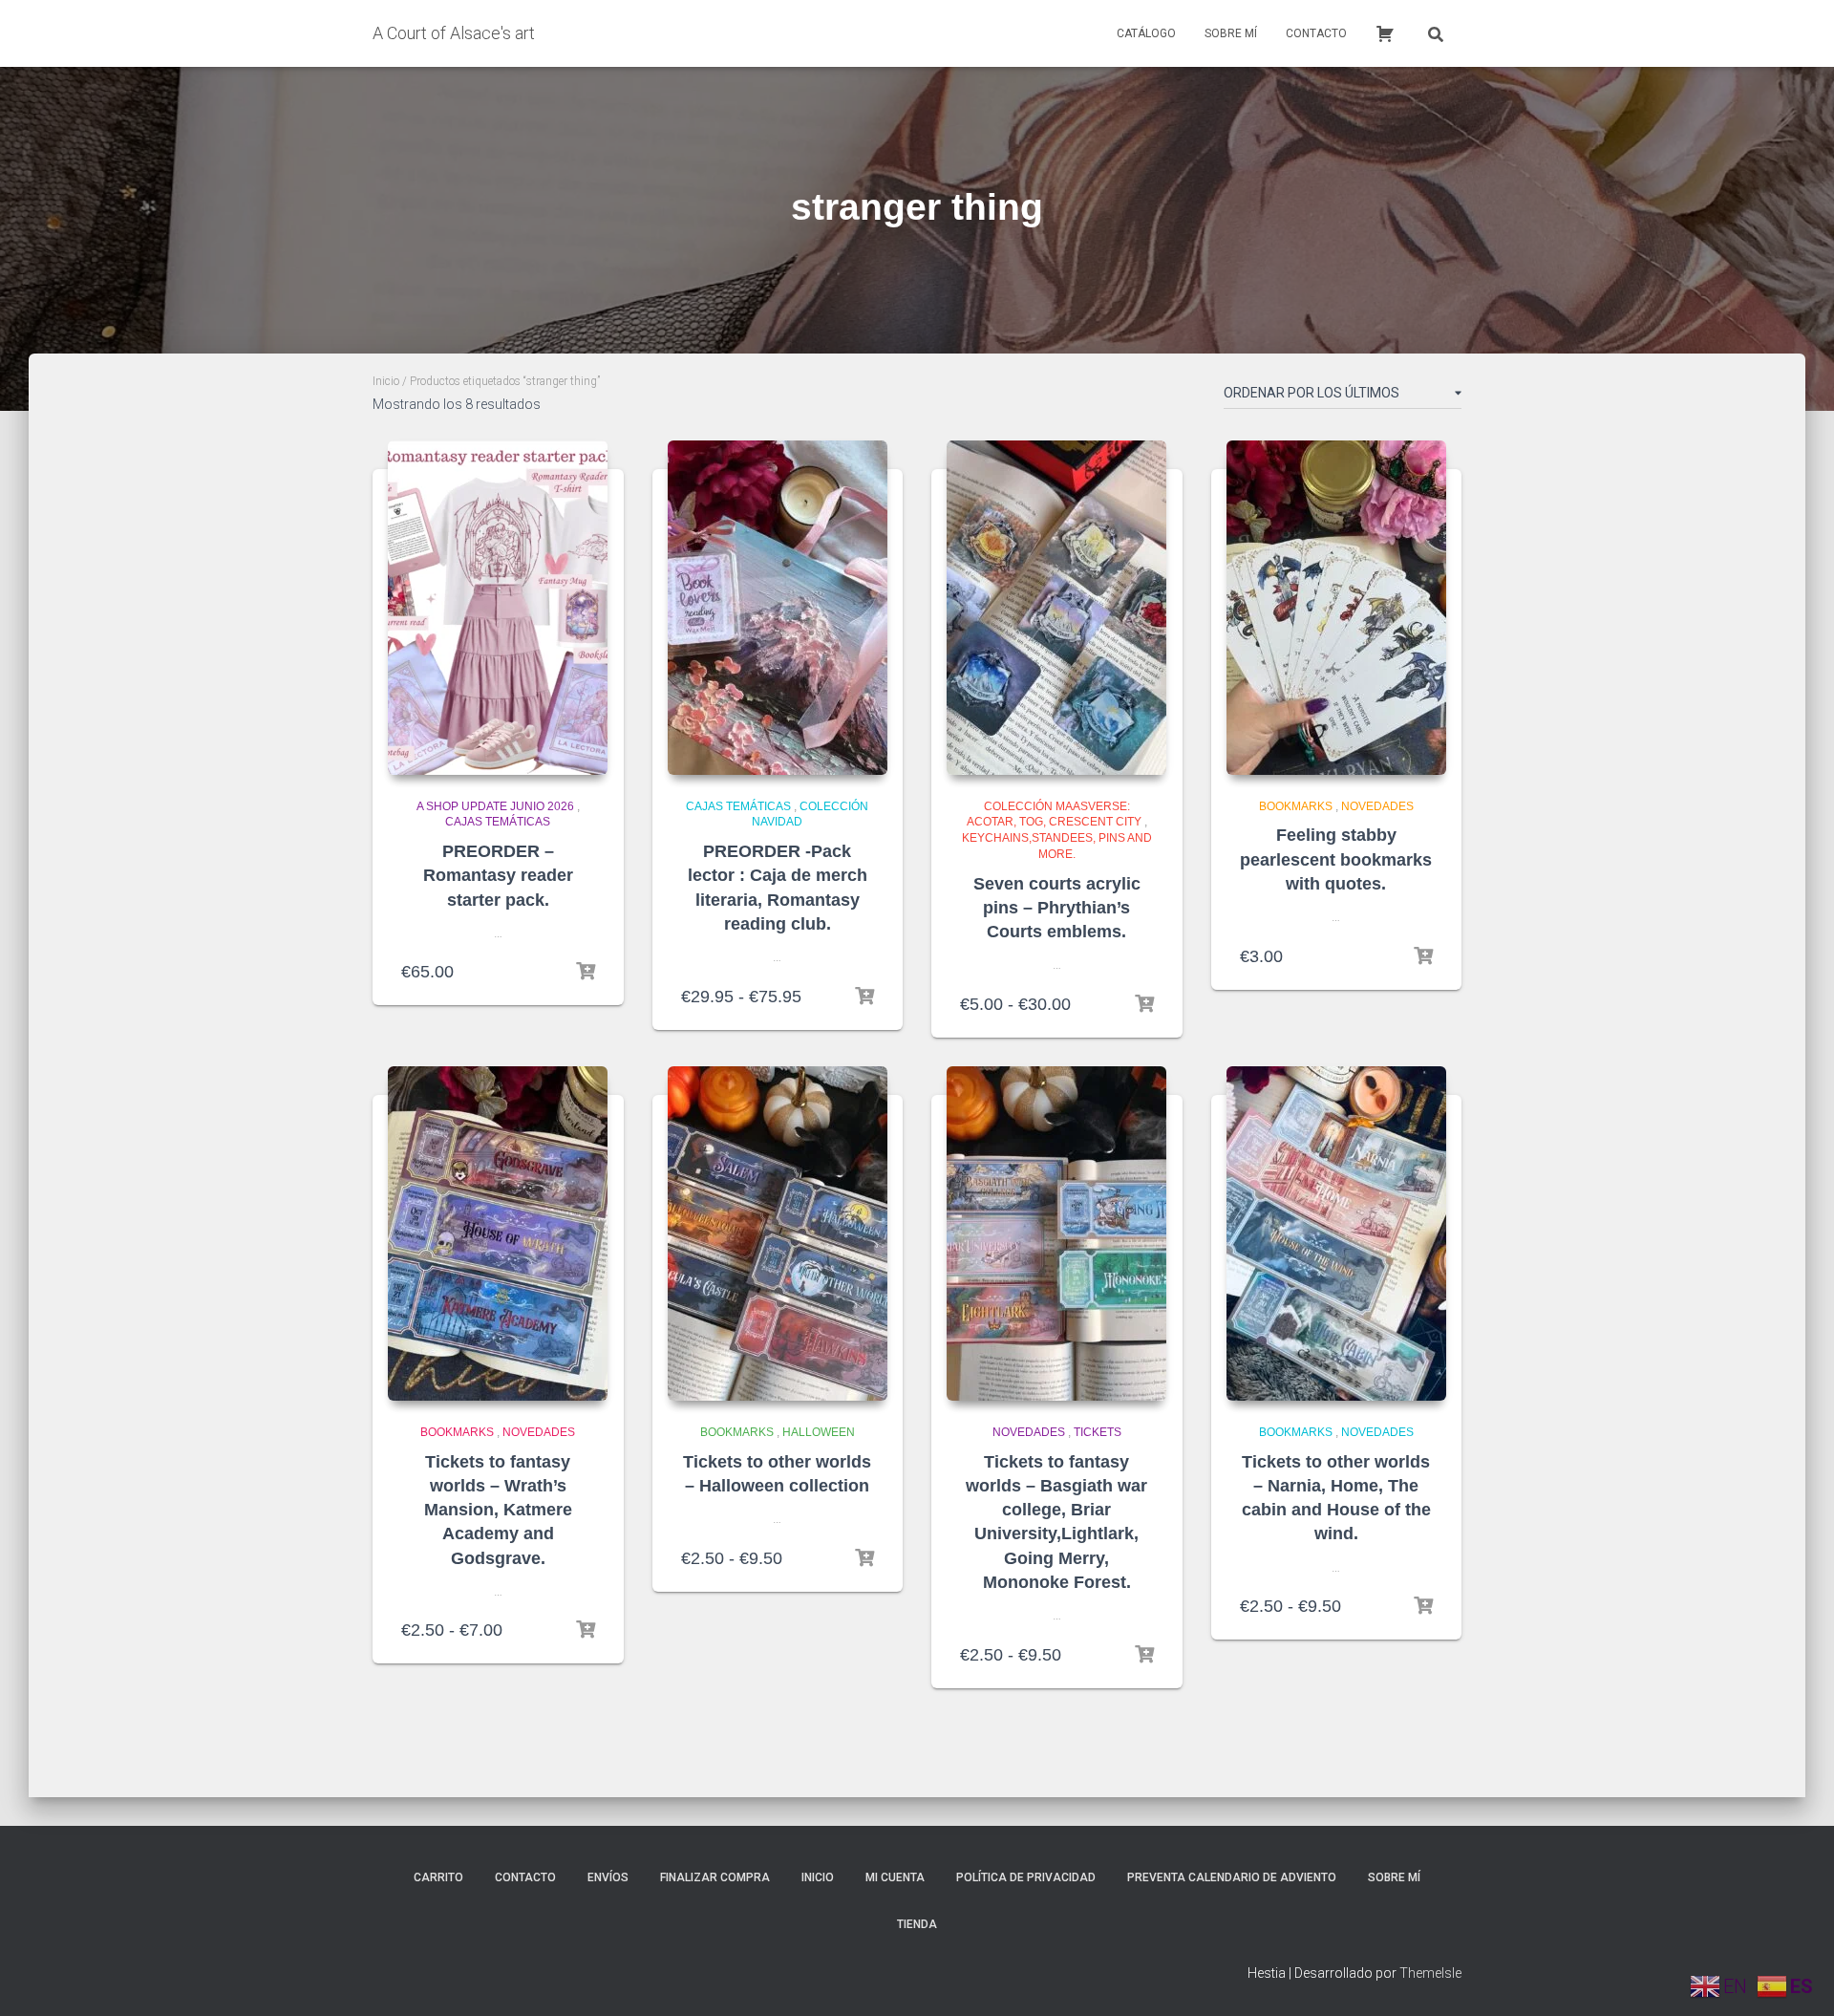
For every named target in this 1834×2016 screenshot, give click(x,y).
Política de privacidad (1026, 1877)
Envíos (608, 1877)
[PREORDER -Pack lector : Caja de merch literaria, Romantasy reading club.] (778, 608)
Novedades (1377, 806)
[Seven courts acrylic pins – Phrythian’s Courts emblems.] (1056, 608)
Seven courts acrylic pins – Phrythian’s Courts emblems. (1057, 908)
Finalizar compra (715, 1877)
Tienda (917, 1924)
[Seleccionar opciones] (864, 997)
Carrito (438, 1877)
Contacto (1316, 33)
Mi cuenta (895, 1877)
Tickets (1098, 1432)
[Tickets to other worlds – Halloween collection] (778, 1233)
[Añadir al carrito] (586, 972)
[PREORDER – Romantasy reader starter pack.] (498, 608)
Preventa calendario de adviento (1232, 1877)
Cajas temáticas (498, 822)
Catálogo (1146, 33)
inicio (818, 1877)
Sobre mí (1231, 33)
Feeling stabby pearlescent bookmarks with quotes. (1336, 859)
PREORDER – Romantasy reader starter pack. (498, 875)
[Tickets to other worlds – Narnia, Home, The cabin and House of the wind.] (1336, 1233)
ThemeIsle (1430, 1973)
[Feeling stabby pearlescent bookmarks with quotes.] (1336, 608)
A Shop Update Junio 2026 (495, 806)
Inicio (386, 381)
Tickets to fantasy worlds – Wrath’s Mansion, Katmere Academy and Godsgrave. (498, 1510)
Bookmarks (1296, 806)
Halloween (819, 1432)
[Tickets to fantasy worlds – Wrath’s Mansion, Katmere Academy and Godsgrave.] (498, 1233)
